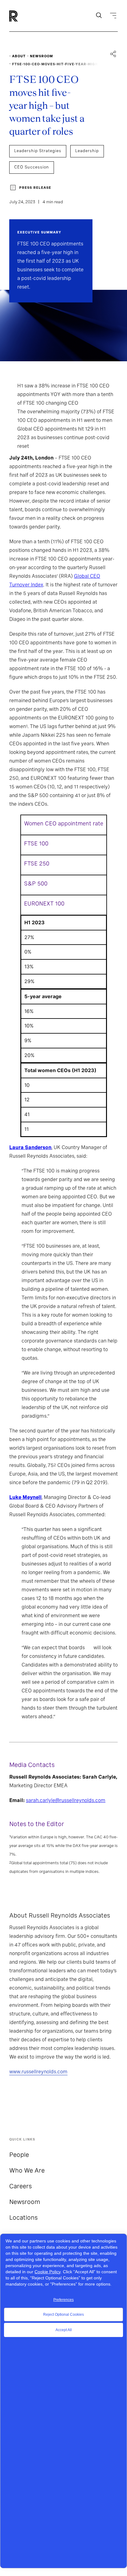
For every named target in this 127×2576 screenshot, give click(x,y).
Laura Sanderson (30, 1147)
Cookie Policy (47, 2272)
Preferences (63, 2300)
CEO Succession (32, 167)
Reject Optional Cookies (63, 2315)
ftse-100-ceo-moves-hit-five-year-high (55, 64)
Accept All (64, 2330)
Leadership (87, 151)
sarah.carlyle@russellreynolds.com (66, 1800)
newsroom (41, 56)
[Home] (24, 16)
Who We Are (27, 2170)
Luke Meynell (25, 1497)
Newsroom (25, 2202)
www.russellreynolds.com (38, 2072)
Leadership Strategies (38, 151)
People (19, 2155)
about (19, 56)
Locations (23, 2218)
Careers (20, 2186)
